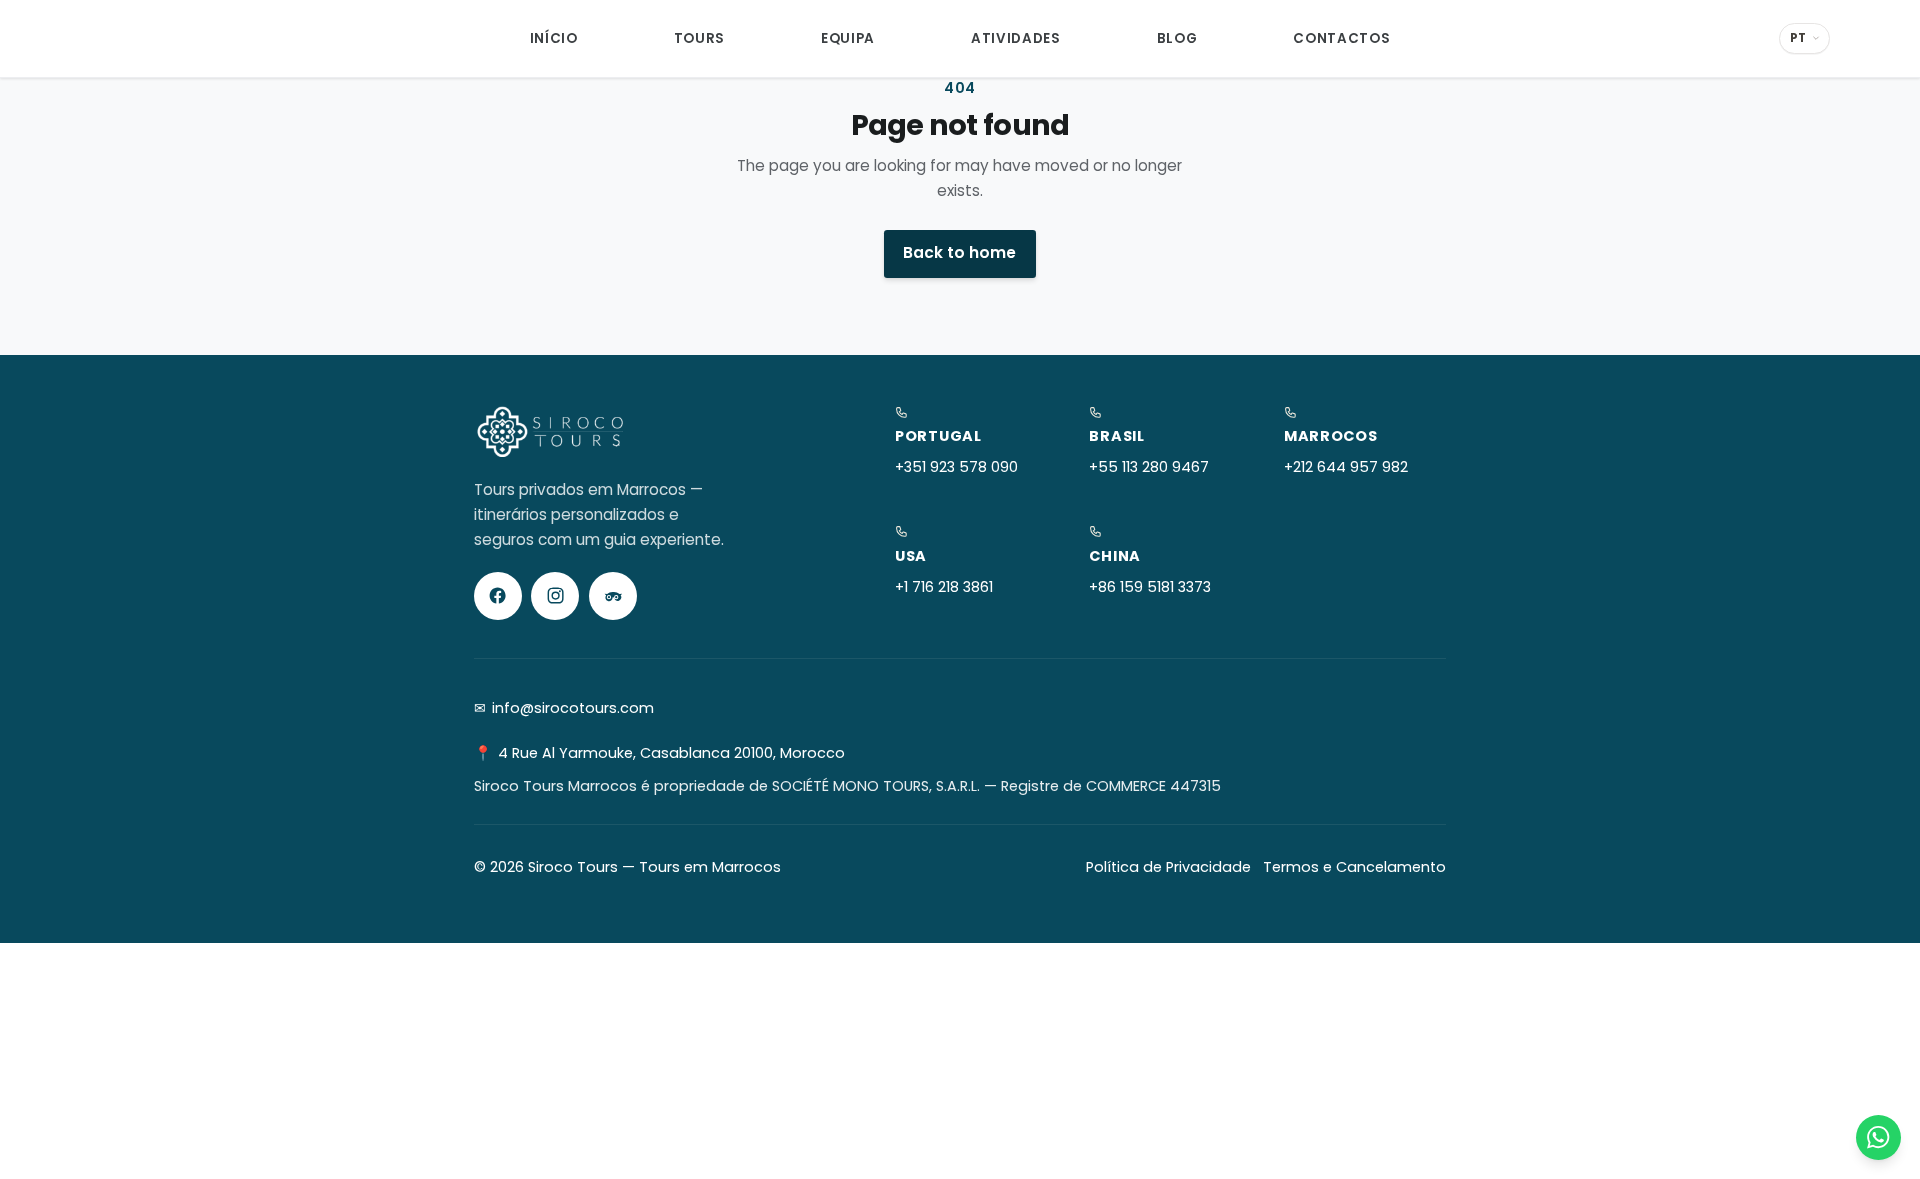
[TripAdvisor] (613, 596)
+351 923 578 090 (956, 467)
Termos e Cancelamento (1354, 867)
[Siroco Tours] (166, 38)
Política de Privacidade (1168, 867)
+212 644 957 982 (1346, 467)
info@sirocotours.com (573, 708)
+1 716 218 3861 (944, 587)
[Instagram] (555, 596)
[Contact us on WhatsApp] (1878, 1137)
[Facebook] (498, 596)
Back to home (959, 252)
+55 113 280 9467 (1149, 467)
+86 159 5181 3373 (1150, 587)
